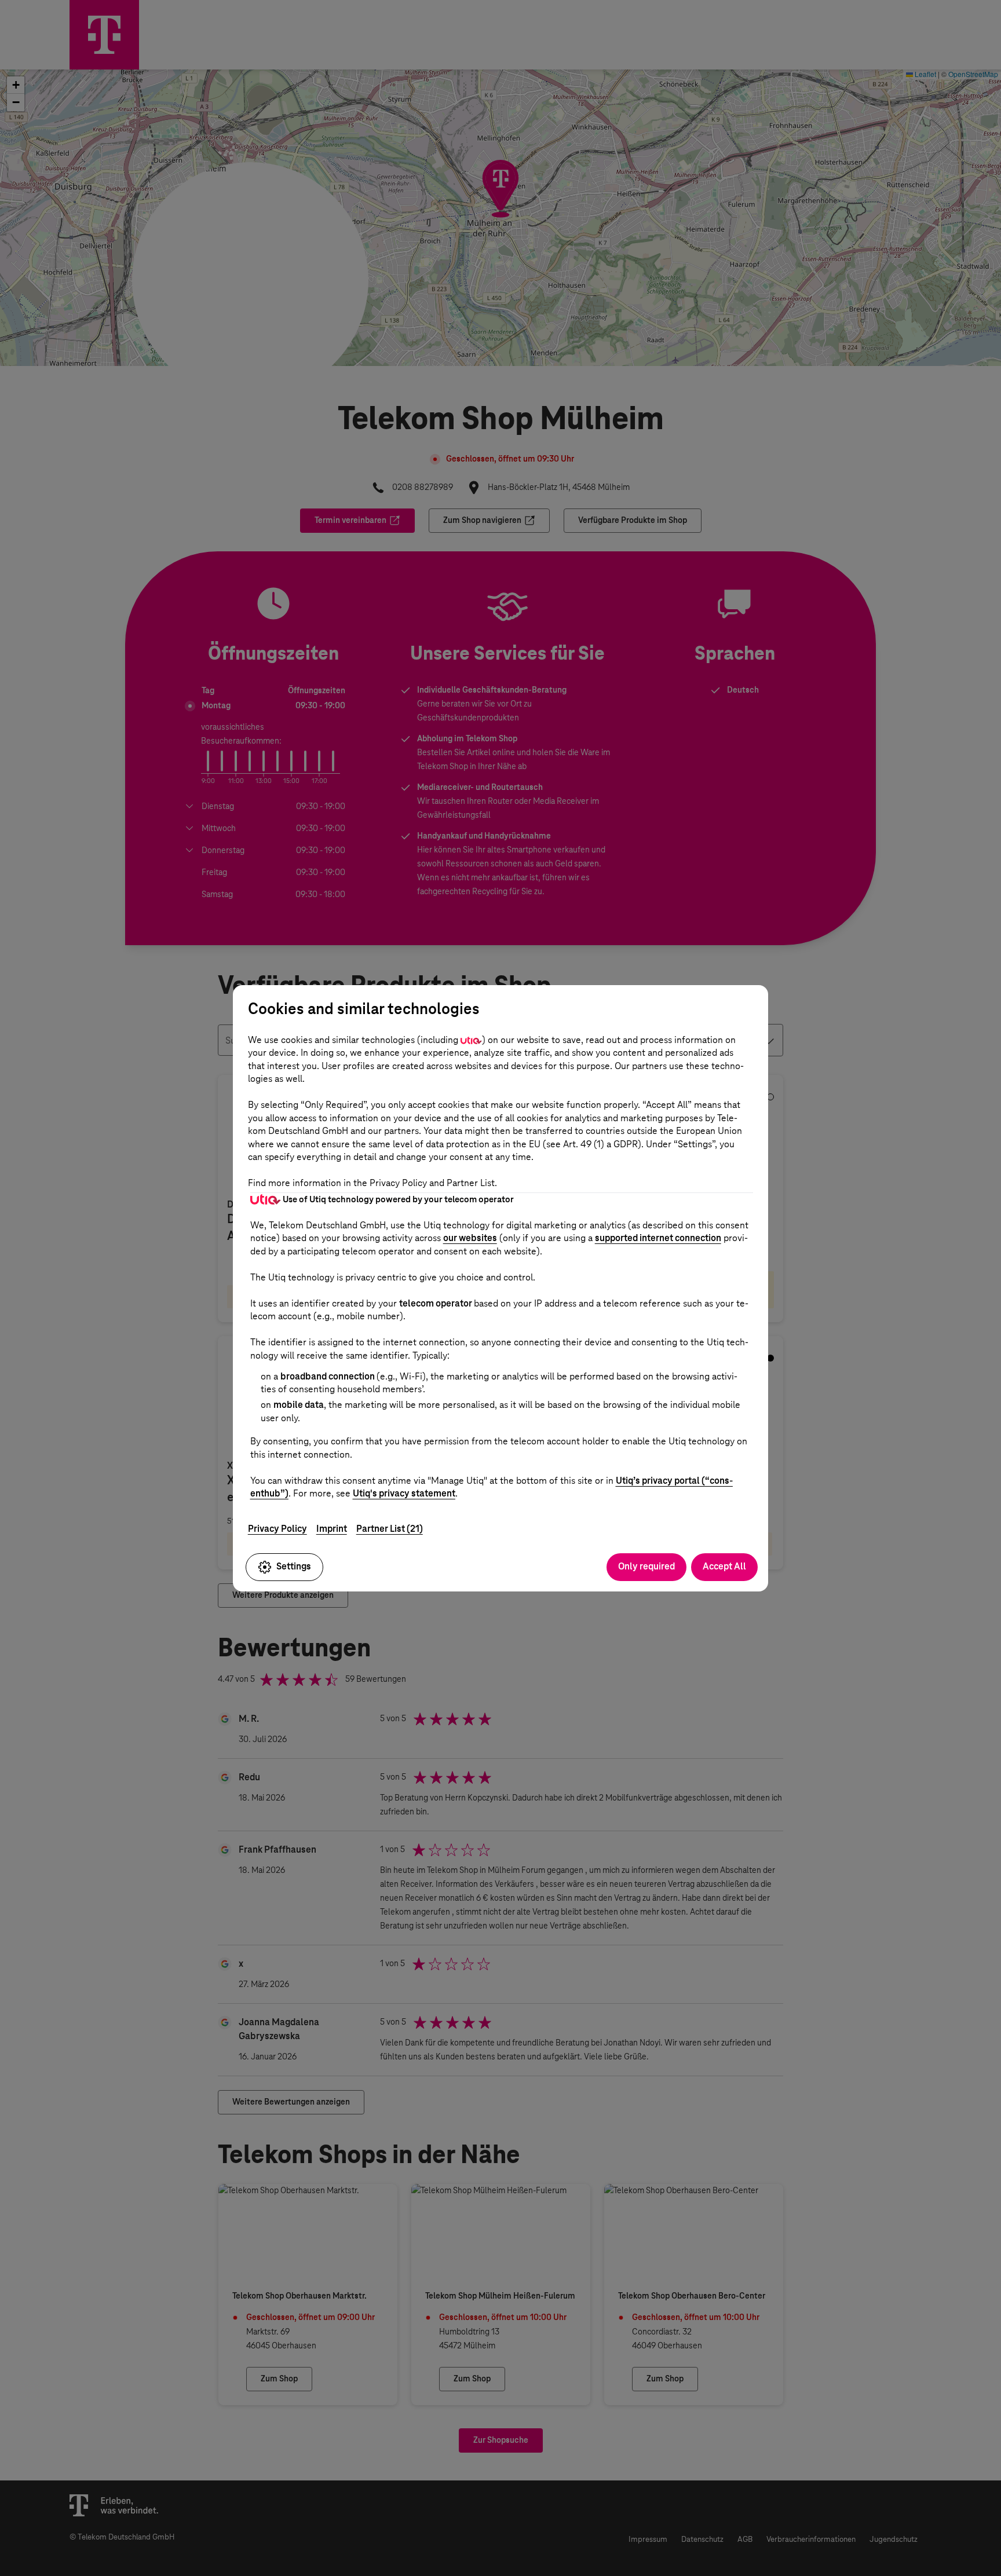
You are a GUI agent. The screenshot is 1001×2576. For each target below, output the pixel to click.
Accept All (724, 1566)
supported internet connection (658, 1238)
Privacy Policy (277, 1529)
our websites (470, 1238)
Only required (646, 1566)
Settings (294, 1566)
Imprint (332, 1529)
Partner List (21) (390, 1529)
